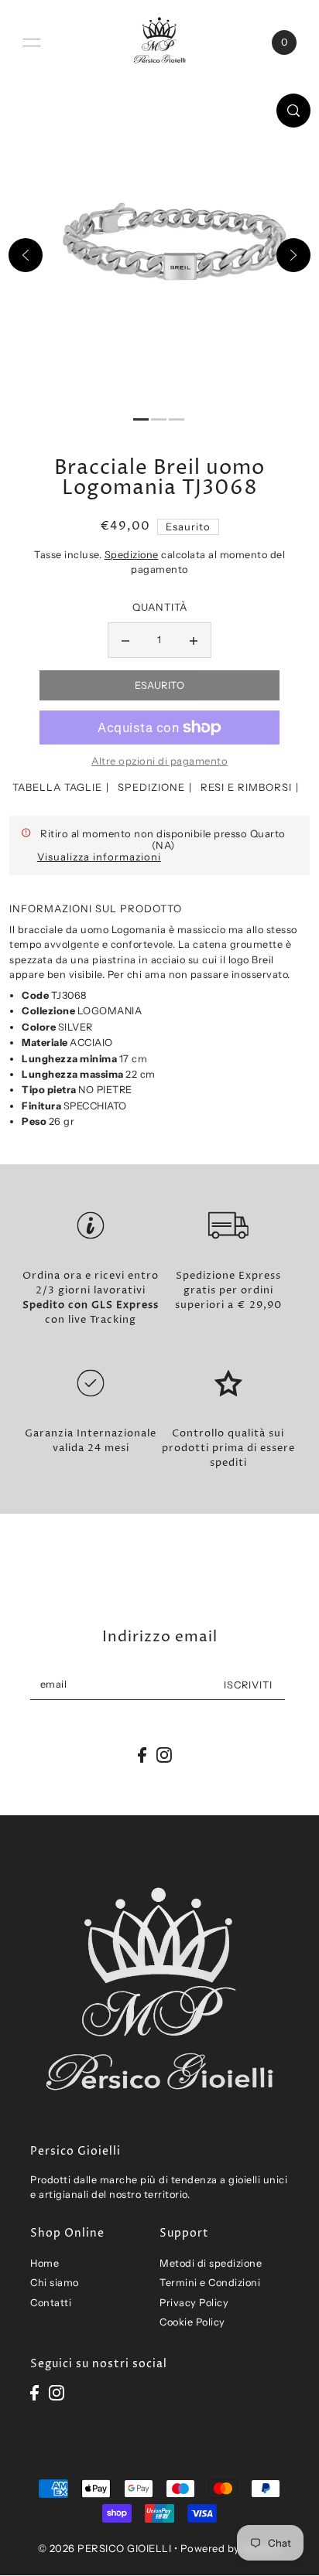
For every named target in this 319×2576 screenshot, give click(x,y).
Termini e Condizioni (210, 2283)
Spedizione (132, 555)
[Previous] (26, 255)
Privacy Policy (194, 2303)
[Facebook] (34, 2392)
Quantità (160, 607)
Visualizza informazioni (99, 857)
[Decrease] (125, 640)
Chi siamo (55, 2283)
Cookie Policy (192, 2322)
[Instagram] (57, 2392)
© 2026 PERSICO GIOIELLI (105, 2548)
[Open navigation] (32, 43)
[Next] (293, 255)
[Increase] (194, 640)
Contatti (51, 2303)
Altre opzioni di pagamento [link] (159, 761)
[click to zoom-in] (293, 111)
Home (45, 2263)
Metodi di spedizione (211, 2263)
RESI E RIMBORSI (246, 787)
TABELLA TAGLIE (57, 787)
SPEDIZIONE (151, 787)
